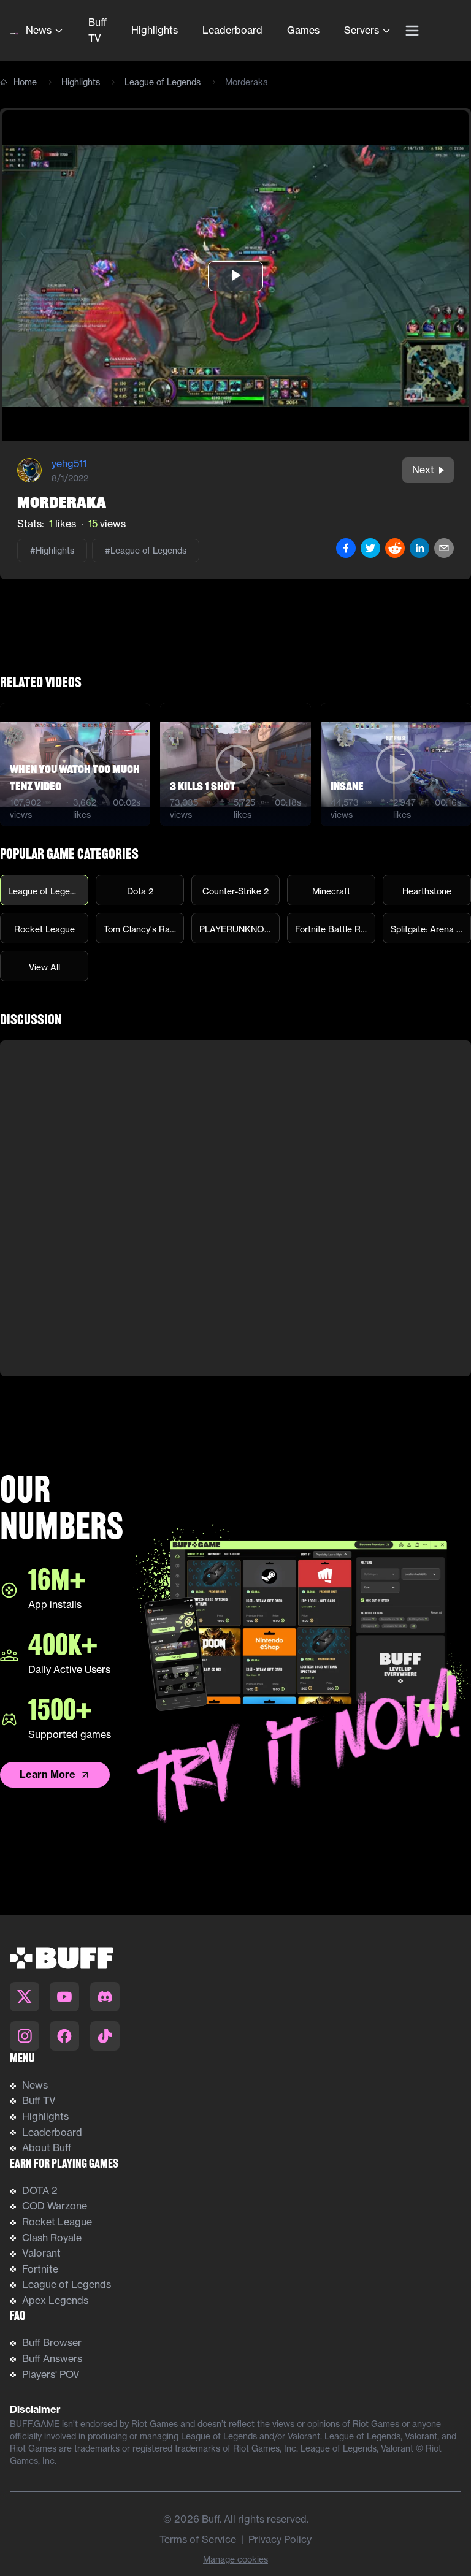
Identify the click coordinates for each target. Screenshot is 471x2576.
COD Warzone (55, 2206)
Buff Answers (52, 2358)
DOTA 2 (40, 2190)
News (39, 30)
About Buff (47, 2147)
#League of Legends (146, 551)
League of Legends (163, 82)
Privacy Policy (280, 2539)
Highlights (155, 30)
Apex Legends (55, 2300)
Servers (362, 30)
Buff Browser (52, 2342)
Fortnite (40, 2269)
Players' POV (51, 2374)
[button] (235, 276)
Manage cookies (235, 2559)
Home (25, 82)
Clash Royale (52, 2238)
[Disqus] (235, 1208)
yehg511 (69, 463)
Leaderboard (232, 30)
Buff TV (98, 30)
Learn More (48, 1774)
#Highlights (52, 551)
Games (303, 30)
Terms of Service (198, 2539)
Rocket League (57, 2222)
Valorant (41, 2253)
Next (423, 470)
